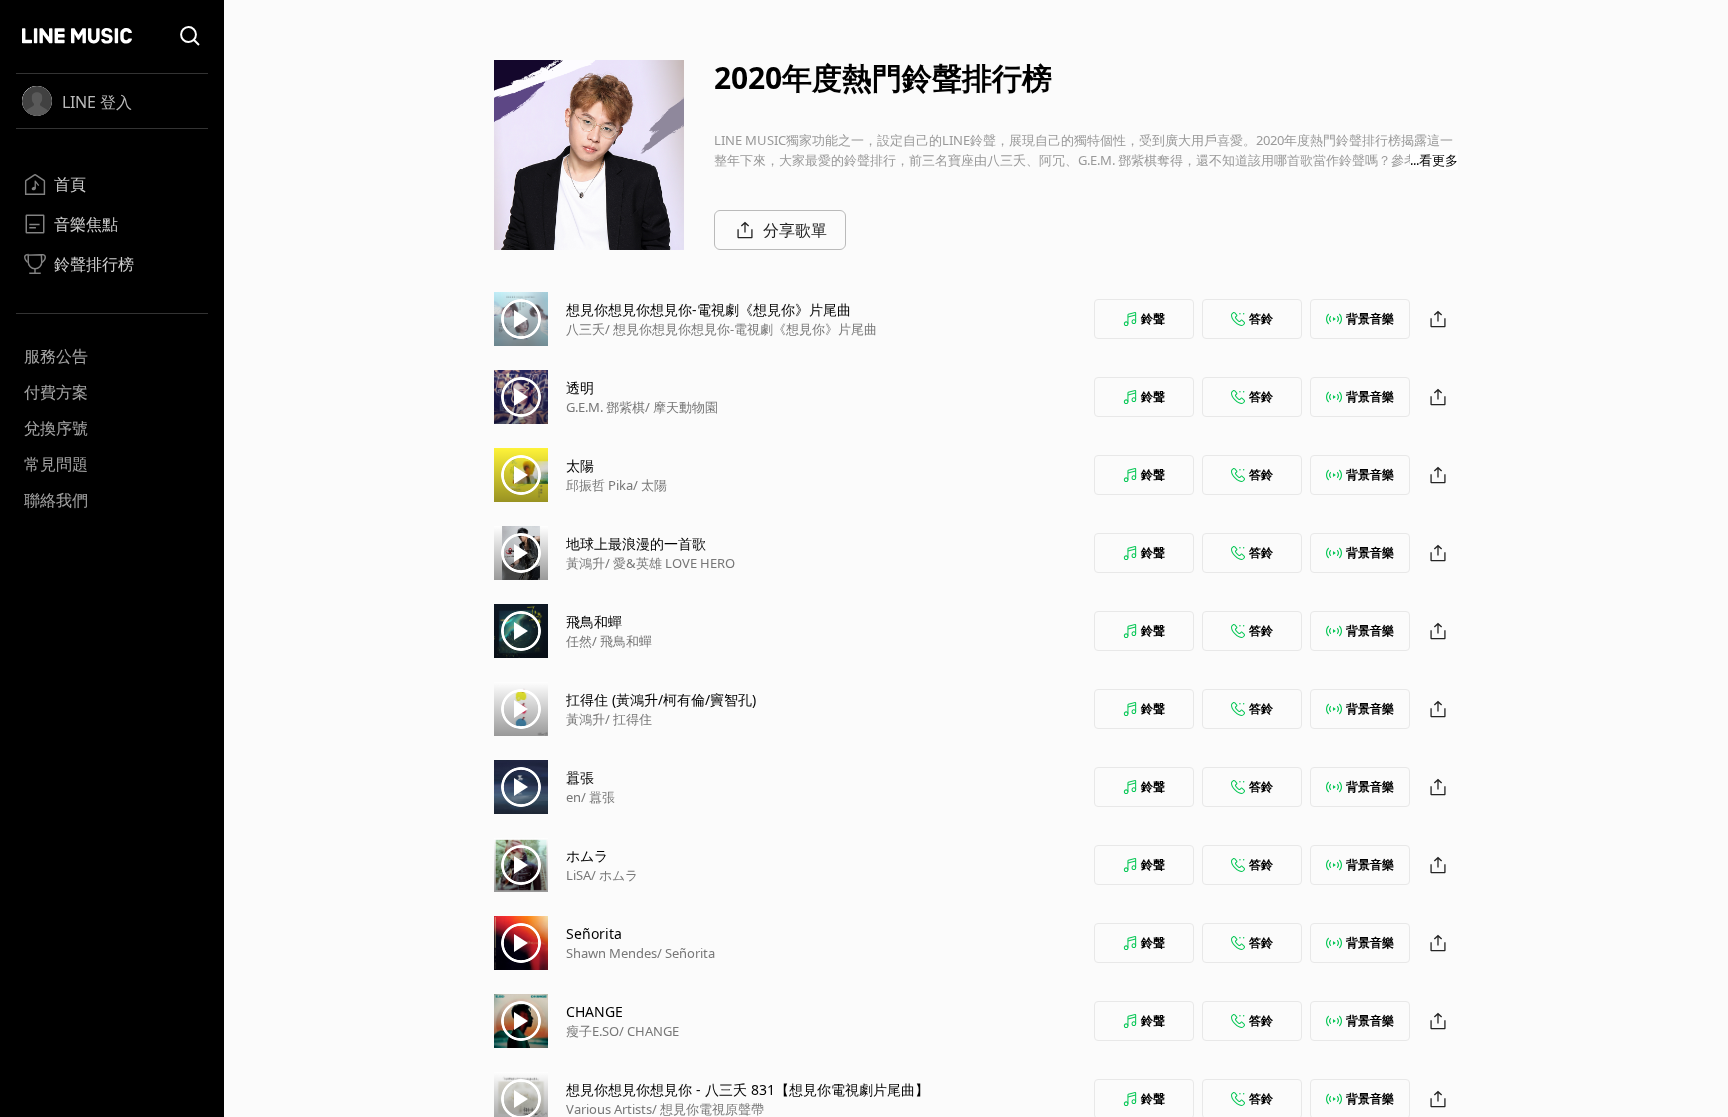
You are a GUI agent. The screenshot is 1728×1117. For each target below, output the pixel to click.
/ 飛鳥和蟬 (622, 641)
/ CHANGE (649, 1031)
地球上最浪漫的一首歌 (636, 543)
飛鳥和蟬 (594, 621)
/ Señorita (686, 953)
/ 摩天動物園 (681, 407)
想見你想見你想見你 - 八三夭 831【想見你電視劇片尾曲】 (747, 1089)
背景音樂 (1370, 318)
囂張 (580, 777)
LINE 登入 (97, 102)
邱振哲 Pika (599, 485)
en (573, 797)
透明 (580, 387)
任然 (579, 641)
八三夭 (585, 329)
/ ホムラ (614, 875)
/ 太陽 (650, 485)
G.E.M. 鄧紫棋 (605, 407)
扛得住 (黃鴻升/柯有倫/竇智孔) (661, 699)
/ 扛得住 (628, 719)
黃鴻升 (585, 563)
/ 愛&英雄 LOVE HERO (670, 563)
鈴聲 (1153, 318)
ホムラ (587, 855)
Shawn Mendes (611, 953)
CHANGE (594, 1011)
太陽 (580, 465)
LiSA (578, 875)
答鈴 (1261, 318)
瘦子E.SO (592, 1031)
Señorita (594, 933)
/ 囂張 (598, 797)
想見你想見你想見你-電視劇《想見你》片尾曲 (708, 309)
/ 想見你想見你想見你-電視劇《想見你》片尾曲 (741, 329)
